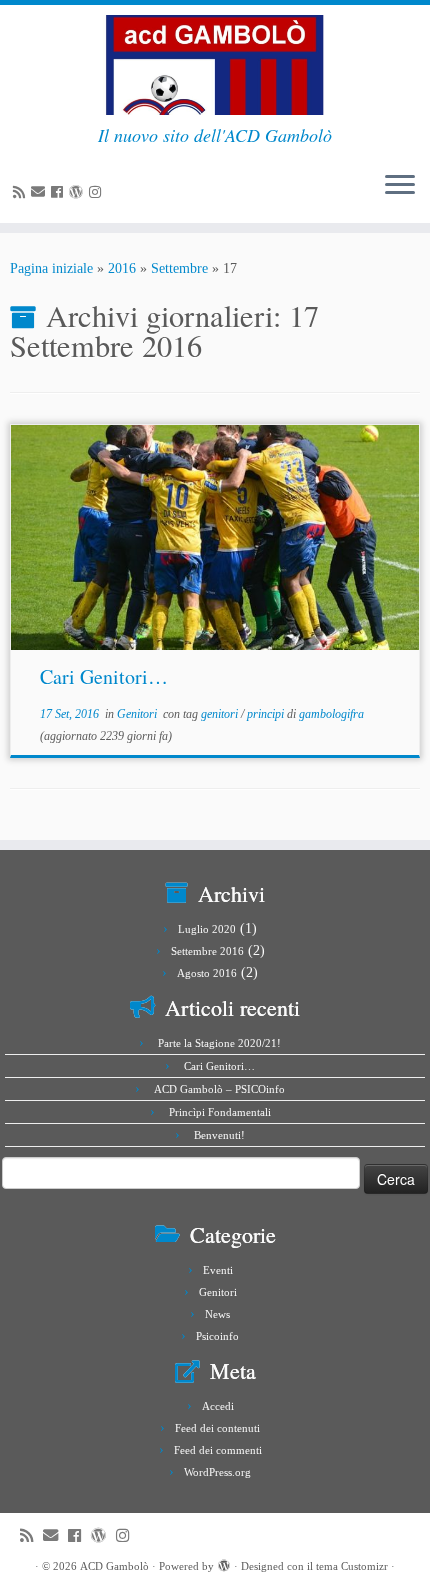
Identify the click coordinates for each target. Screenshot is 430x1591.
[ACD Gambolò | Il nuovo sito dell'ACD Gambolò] (215, 65)
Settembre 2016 (207, 951)
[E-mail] (41, 192)
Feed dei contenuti (217, 1428)
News (217, 1314)
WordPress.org (217, 1472)
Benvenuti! (219, 1135)
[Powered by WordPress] (224, 1563)
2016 (122, 268)
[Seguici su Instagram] (98, 192)
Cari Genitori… (104, 676)
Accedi (218, 1406)
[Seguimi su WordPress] (79, 192)
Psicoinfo (217, 1336)
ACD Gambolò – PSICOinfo (219, 1089)
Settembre (179, 268)
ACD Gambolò (114, 1566)
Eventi (218, 1270)
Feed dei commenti (218, 1450)
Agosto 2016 (207, 973)
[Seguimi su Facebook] (60, 192)
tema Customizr (352, 1566)
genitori (221, 714)
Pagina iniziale (51, 268)
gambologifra (331, 714)
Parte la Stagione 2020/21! (219, 1043)
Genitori (138, 714)
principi (267, 714)
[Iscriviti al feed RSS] (22, 192)
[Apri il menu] (400, 187)
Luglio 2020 (207, 929)
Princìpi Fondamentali (220, 1112)
